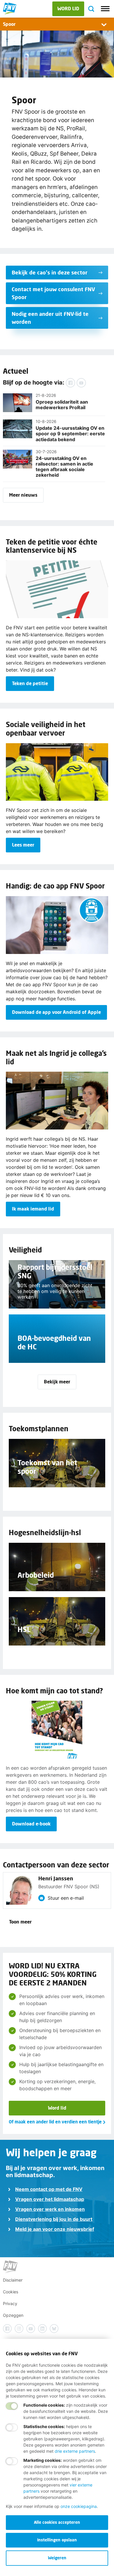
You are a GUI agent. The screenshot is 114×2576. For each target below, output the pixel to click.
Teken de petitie (30, 683)
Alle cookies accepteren (57, 2522)
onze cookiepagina (79, 2506)
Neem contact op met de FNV (49, 2189)
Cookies (11, 2292)
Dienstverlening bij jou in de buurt (54, 2219)
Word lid (57, 2108)
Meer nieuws (23, 495)
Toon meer (20, 1922)
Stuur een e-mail (66, 1898)
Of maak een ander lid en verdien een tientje (55, 2122)
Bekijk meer (57, 1381)
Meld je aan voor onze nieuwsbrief (55, 2229)
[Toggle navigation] (105, 9)
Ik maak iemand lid (33, 1209)
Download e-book (31, 1824)
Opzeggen (13, 2315)
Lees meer (23, 845)
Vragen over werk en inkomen (50, 2209)
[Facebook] (70, 383)
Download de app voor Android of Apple (56, 1012)
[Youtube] (81, 383)
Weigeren (57, 2558)
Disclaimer (13, 2280)
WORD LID (68, 8)
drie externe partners (75, 2451)
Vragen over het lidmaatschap (50, 2199)
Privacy (10, 2303)
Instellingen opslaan (57, 2540)
